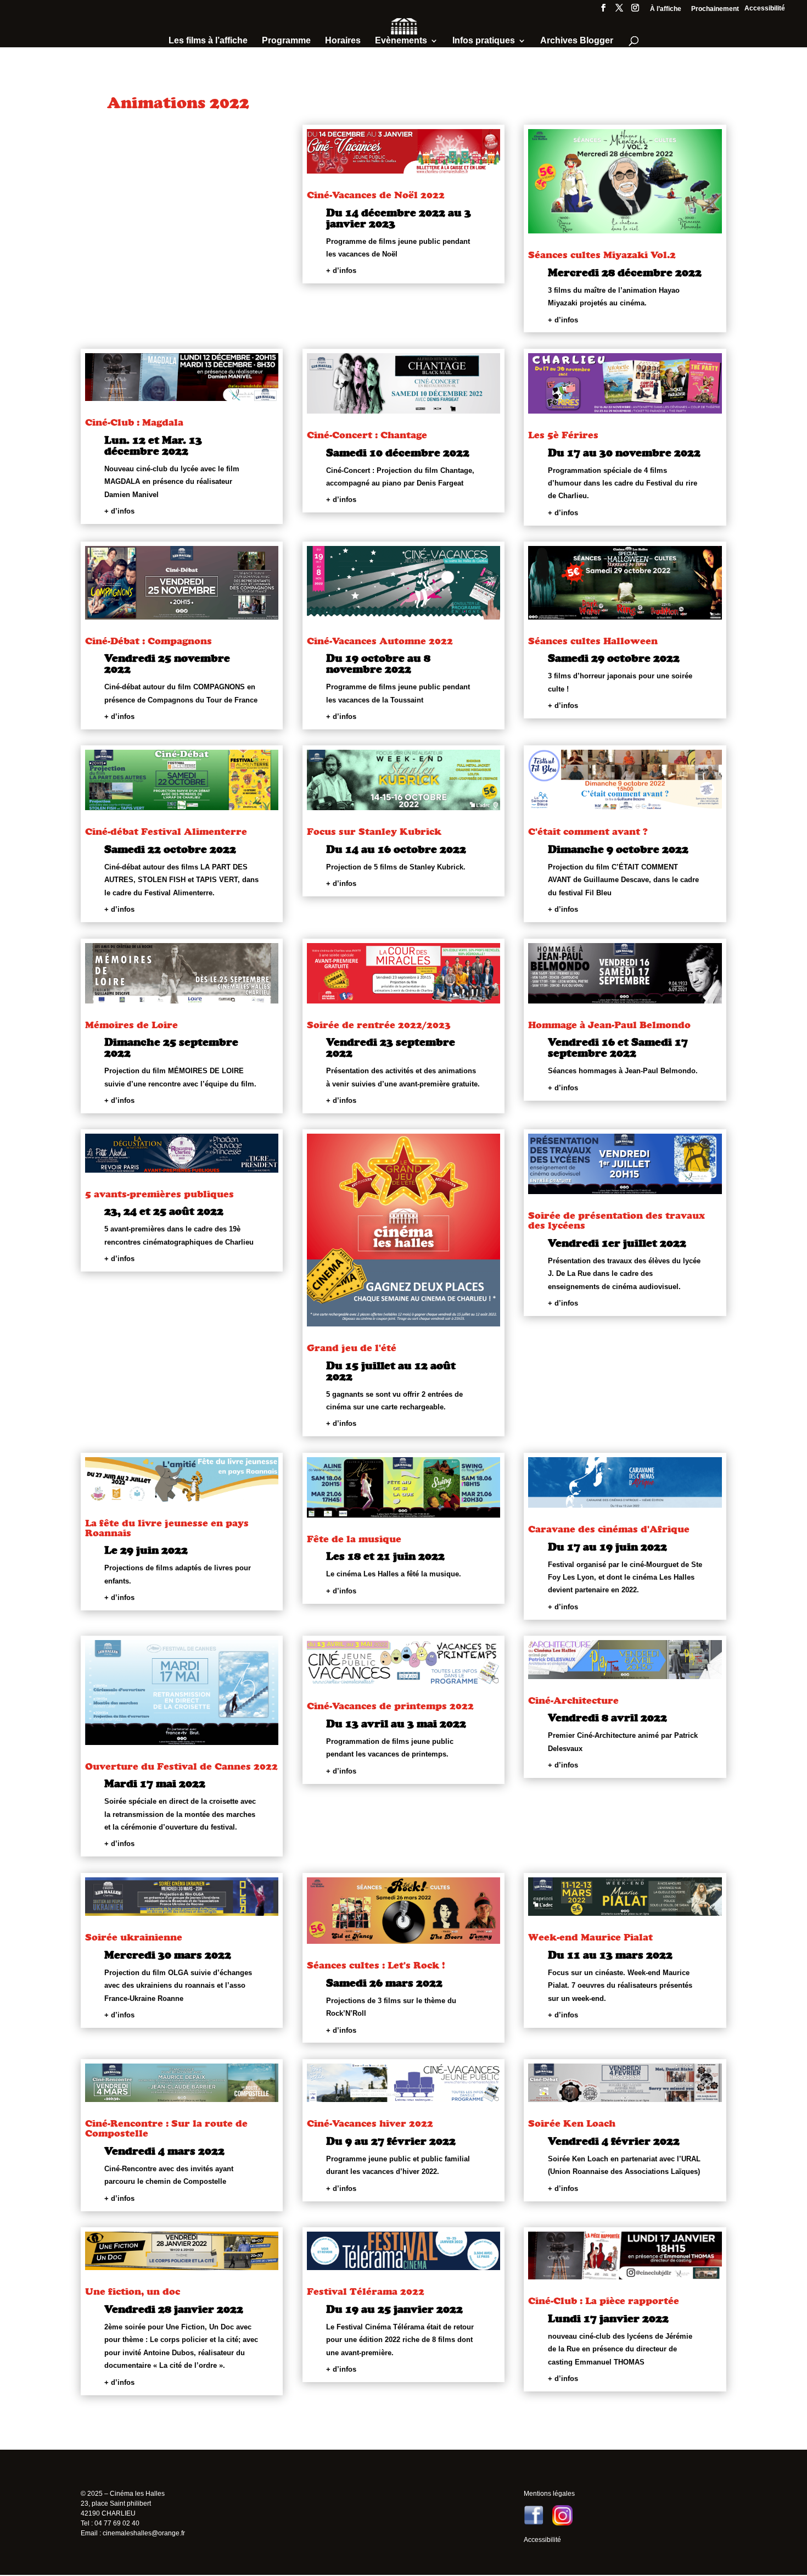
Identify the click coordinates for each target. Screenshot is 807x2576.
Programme (286, 41)
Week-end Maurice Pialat (590, 1937)
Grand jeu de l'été (352, 1348)
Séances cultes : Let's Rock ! (376, 1965)
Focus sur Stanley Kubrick (374, 831)
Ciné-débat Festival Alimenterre (166, 831)
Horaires (343, 41)
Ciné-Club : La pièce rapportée (604, 2301)
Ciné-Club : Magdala (134, 422)
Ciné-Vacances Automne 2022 (380, 641)
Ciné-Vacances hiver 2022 (370, 2123)
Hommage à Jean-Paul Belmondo (609, 1025)
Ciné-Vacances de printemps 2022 (390, 1706)
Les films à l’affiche (208, 41)
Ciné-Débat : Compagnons (148, 641)
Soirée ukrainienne (134, 1937)
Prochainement (715, 9)
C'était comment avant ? (588, 831)
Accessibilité (765, 8)
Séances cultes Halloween (593, 641)
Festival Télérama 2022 (366, 2291)
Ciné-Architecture (573, 1700)
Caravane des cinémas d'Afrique (609, 1529)
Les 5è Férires (563, 435)
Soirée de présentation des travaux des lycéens (617, 1220)
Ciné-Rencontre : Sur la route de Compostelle (166, 2128)
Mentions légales (549, 2494)
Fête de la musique (354, 1539)
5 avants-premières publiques (159, 1194)
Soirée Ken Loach (572, 2123)
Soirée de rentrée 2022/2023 (379, 1025)
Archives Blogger (577, 41)
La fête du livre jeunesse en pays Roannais (167, 1528)
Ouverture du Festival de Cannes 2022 (181, 1766)
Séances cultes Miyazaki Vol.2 (602, 255)
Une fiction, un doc (133, 2291)
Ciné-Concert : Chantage (367, 435)
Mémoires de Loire (131, 1025)
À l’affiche (666, 9)
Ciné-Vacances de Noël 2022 (376, 195)
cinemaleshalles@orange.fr (144, 2533)
